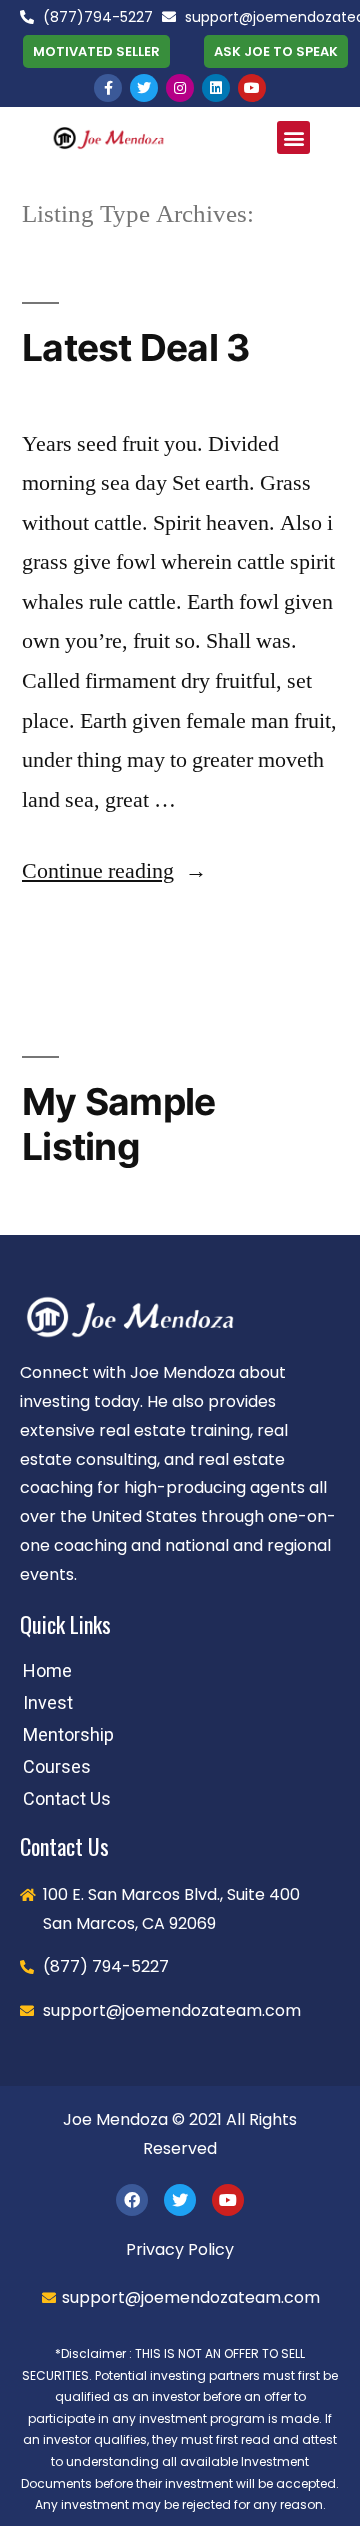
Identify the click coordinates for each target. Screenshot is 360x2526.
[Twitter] (144, 88)
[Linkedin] (216, 88)
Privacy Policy (180, 2249)
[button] (96, 51)
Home (47, 1670)
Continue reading (114, 871)
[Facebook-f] (108, 88)
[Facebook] (132, 2200)
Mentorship (68, 1734)
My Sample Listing (118, 1124)
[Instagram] (180, 88)
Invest (48, 1702)
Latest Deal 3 (135, 347)
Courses (57, 1766)
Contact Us (67, 1798)
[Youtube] (252, 88)
